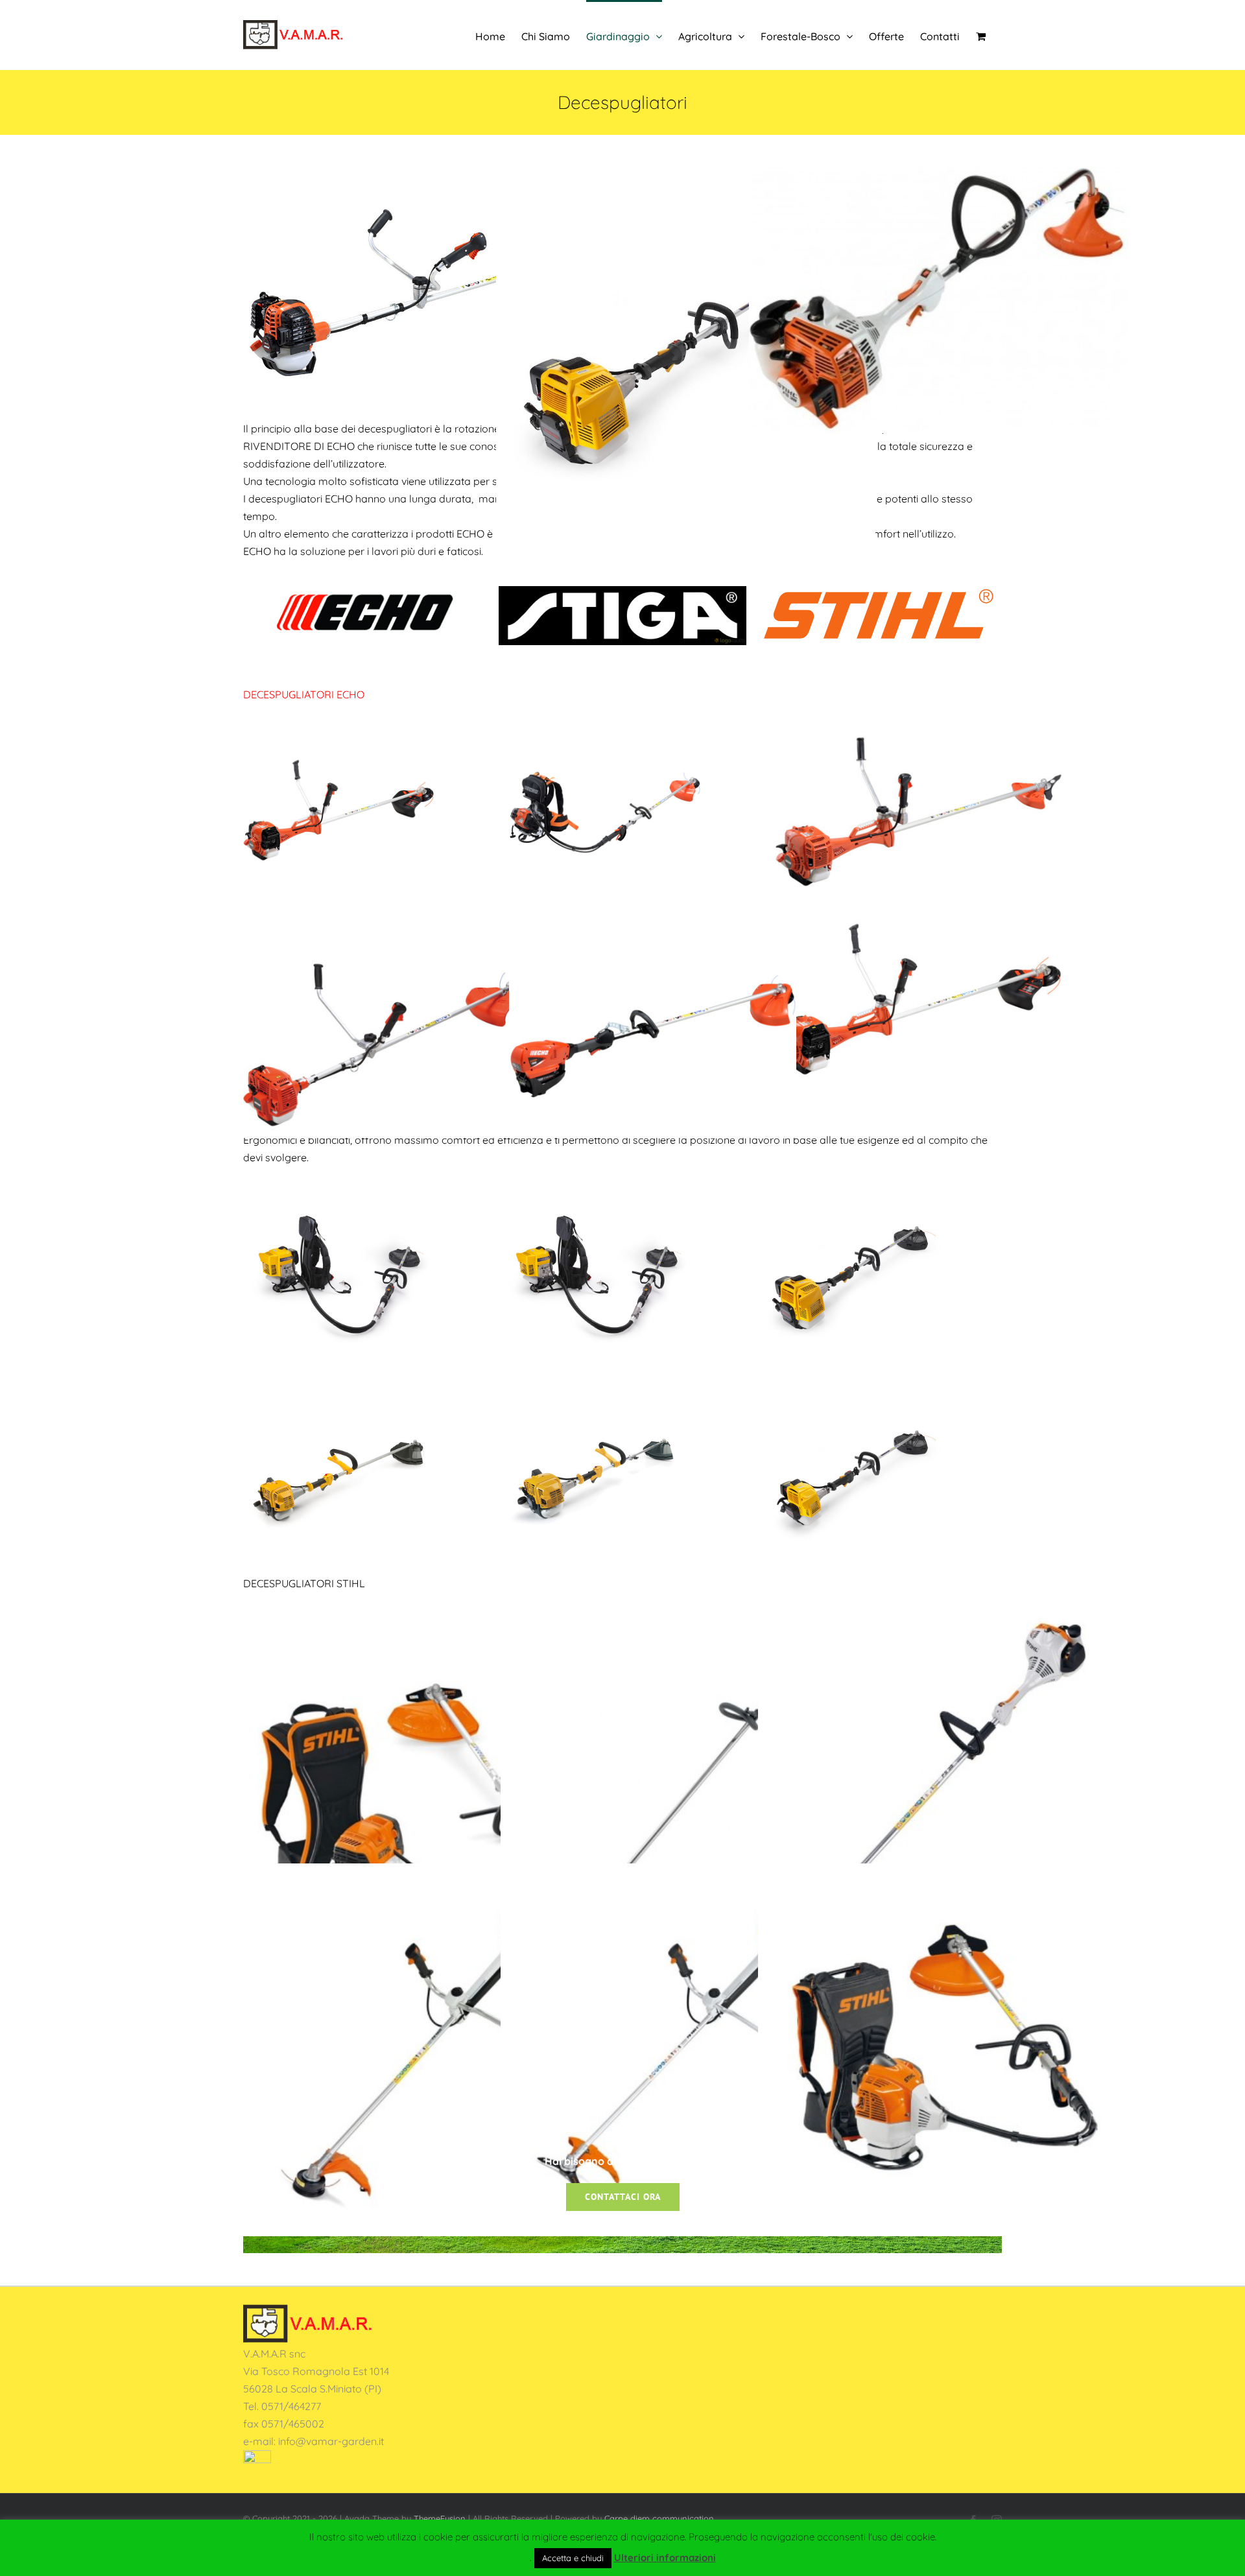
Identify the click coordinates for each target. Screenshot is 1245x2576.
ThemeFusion (440, 2518)
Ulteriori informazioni (665, 2558)
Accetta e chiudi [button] (573, 2558)
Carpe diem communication (659, 2518)
